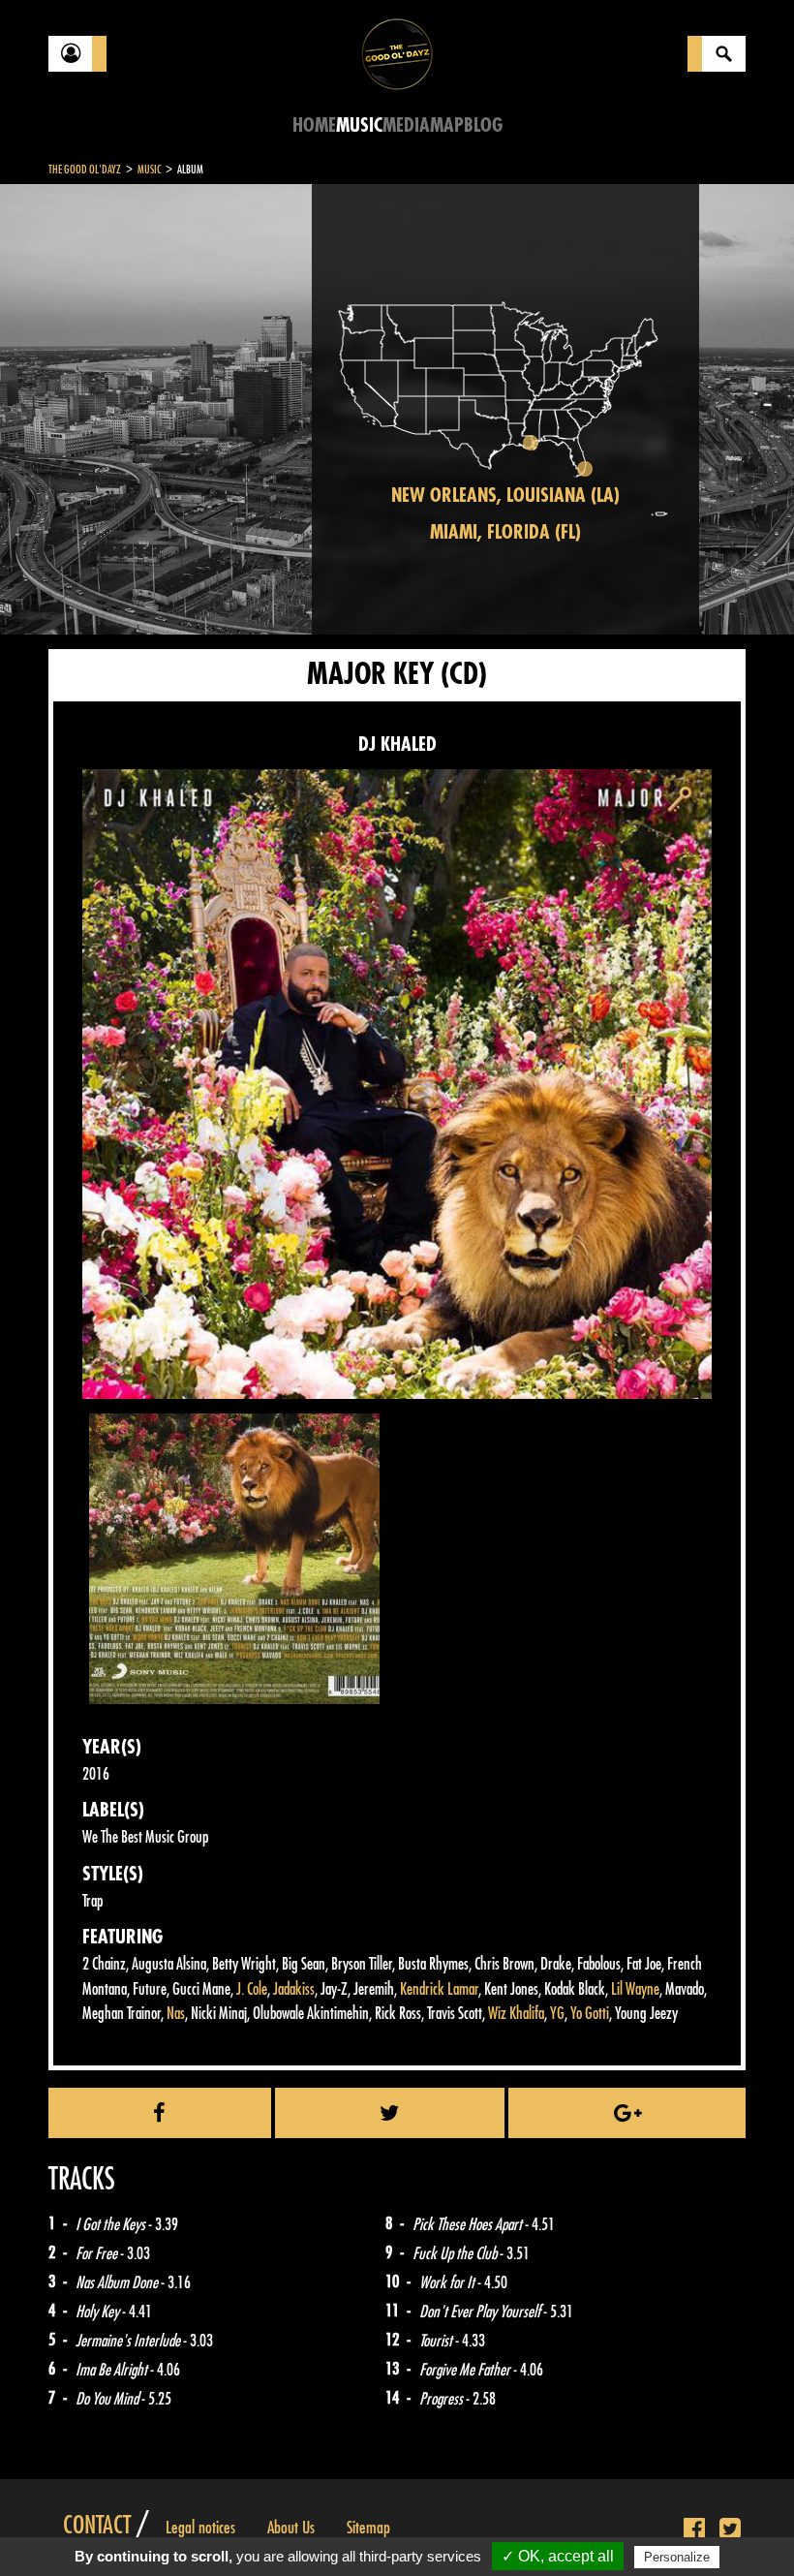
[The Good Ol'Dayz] (397, 53)
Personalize (677, 2557)
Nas (176, 2014)
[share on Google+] (627, 2113)
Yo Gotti (590, 2014)
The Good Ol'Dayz (85, 170)
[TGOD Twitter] (730, 2529)
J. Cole (252, 1989)
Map (447, 125)
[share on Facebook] (160, 2113)
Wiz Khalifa (516, 2014)
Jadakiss (294, 1989)
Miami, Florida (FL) (505, 532)
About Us (291, 2528)
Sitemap (368, 2528)
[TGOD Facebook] (694, 2529)
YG (557, 2014)
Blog (483, 125)
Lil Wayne (635, 1989)
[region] (505, 409)
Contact (97, 2526)
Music (359, 125)
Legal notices (200, 2528)
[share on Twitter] (390, 2113)
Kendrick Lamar (439, 1989)
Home (314, 125)
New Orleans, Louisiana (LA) (505, 496)
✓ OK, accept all (558, 2556)
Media (406, 125)
